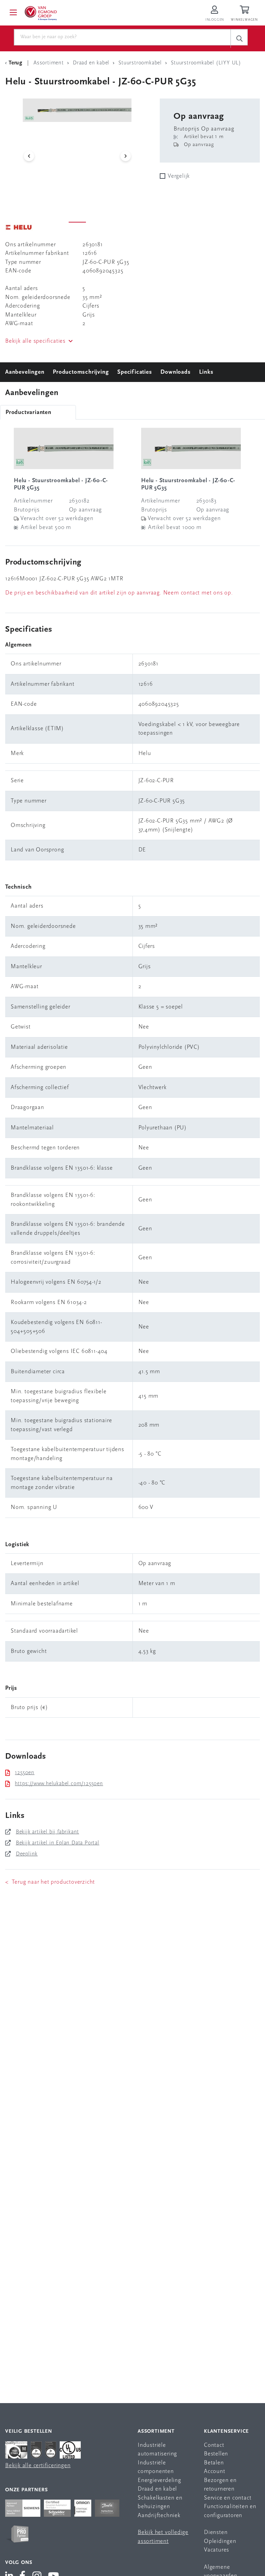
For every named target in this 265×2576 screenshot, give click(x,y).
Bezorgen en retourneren (220, 2485)
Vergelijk (179, 176)
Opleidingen (220, 2541)
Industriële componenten (156, 2467)
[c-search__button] (239, 38)
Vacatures (217, 2550)
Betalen (214, 2463)
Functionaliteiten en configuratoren (230, 2511)
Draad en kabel (157, 2489)
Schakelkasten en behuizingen (160, 2502)
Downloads (175, 372)
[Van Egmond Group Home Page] (40, 13)
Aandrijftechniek (159, 2516)
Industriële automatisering (157, 2450)
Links (206, 372)
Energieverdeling (159, 2480)
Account (215, 2471)
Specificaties (135, 372)
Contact (214, 2445)
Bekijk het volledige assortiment (163, 2537)
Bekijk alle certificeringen (38, 2466)
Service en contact (228, 2498)
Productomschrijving (81, 372)
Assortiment (156, 2432)
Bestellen (216, 2454)
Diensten (216, 2532)
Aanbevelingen (25, 372)
